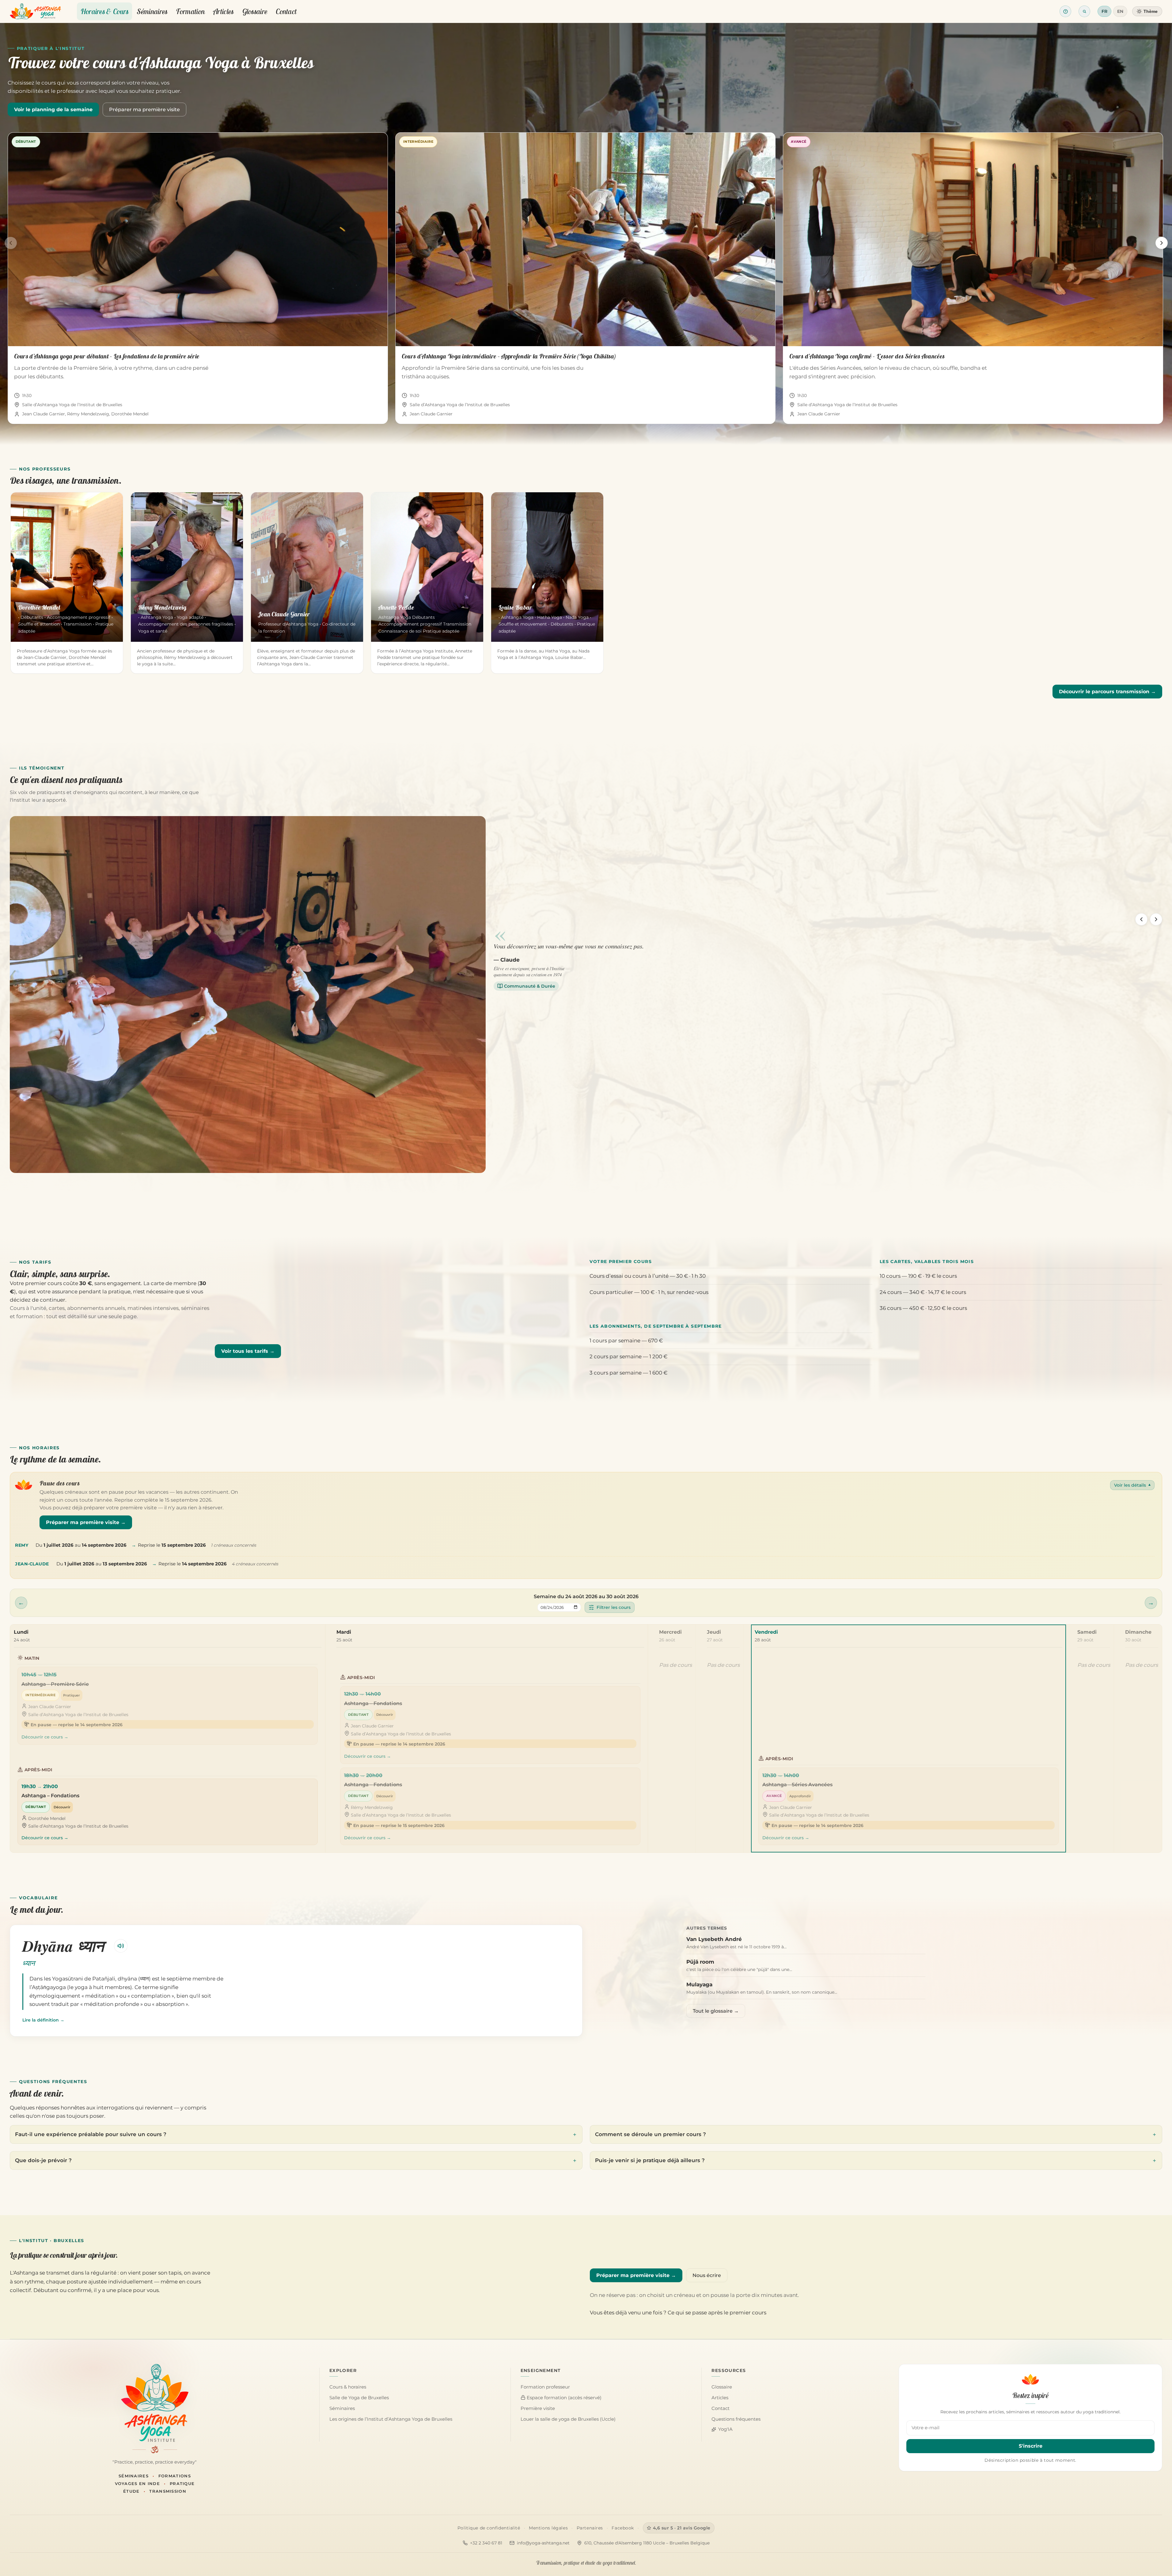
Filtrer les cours (614, 1607)
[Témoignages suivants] (1156, 919)
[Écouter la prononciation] (121, 1946)
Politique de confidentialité (489, 2528)
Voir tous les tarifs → (248, 1351)
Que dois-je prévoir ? (43, 2160)
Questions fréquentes (736, 2419)
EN (1120, 11)
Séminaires (152, 11)
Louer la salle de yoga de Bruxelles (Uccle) (568, 2419)
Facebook (623, 2528)
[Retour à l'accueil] (35, 11)
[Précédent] (11, 243)
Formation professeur (545, 2387)
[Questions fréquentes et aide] (1065, 11)
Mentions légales (548, 2528)
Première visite (538, 2408)
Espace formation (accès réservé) (563, 2398)
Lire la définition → (43, 2020)
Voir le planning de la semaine (53, 110)
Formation (190, 11)
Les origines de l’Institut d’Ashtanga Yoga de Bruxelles (391, 2419)
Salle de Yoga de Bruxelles (359, 2398)
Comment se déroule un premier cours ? (650, 2134)
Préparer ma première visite (144, 110)
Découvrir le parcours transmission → (1107, 692)
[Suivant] (1162, 243)
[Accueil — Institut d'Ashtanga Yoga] (155, 2403)
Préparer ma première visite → (86, 1522)
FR (1104, 11)
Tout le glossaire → (716, 2011)
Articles (223, 11)
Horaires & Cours (105, 11)
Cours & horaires (348, 2387)
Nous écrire (707, 2275)
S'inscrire (1031, 2446)
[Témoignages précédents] (1141, 919)
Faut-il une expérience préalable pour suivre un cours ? (91, 2134)
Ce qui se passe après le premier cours (717, 2313)
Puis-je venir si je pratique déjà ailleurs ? (650, 2160)
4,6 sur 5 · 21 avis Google (682, 2528)
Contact (286, 11)
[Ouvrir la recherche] (1084, 11)
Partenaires (590, 2528)
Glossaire (255, 11)
